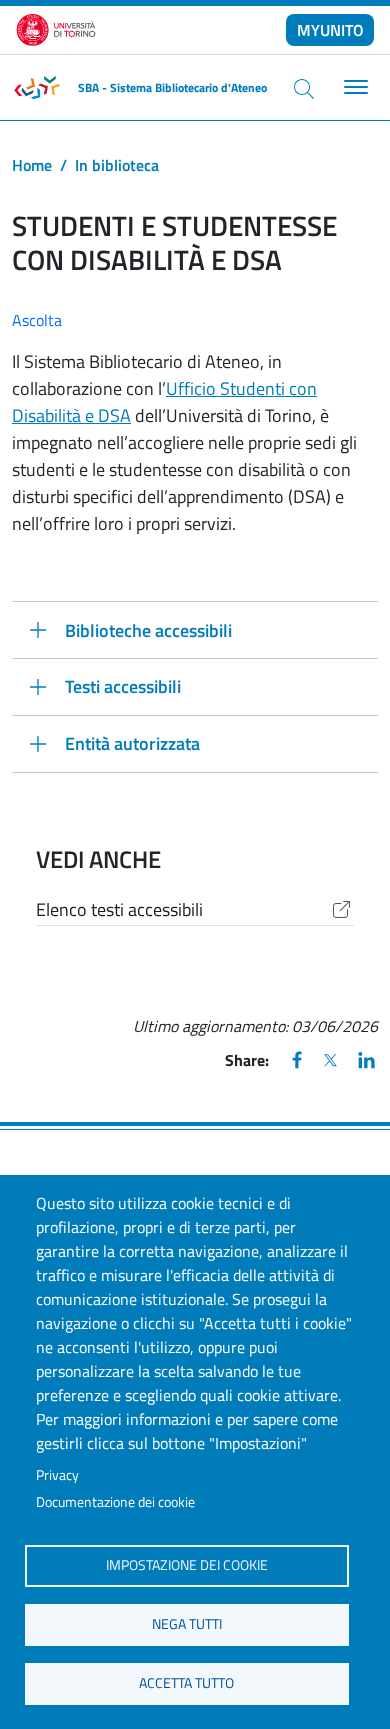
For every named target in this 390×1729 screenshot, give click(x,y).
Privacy (57, 1475)
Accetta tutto (186, 1683)
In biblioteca (117, 165)
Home (32, 165)
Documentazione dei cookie (115, 1502)
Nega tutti (187, 1624)
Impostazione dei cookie (187, 1565)
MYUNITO (330, 30)
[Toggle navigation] (353, 87)
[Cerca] (304, 88)
